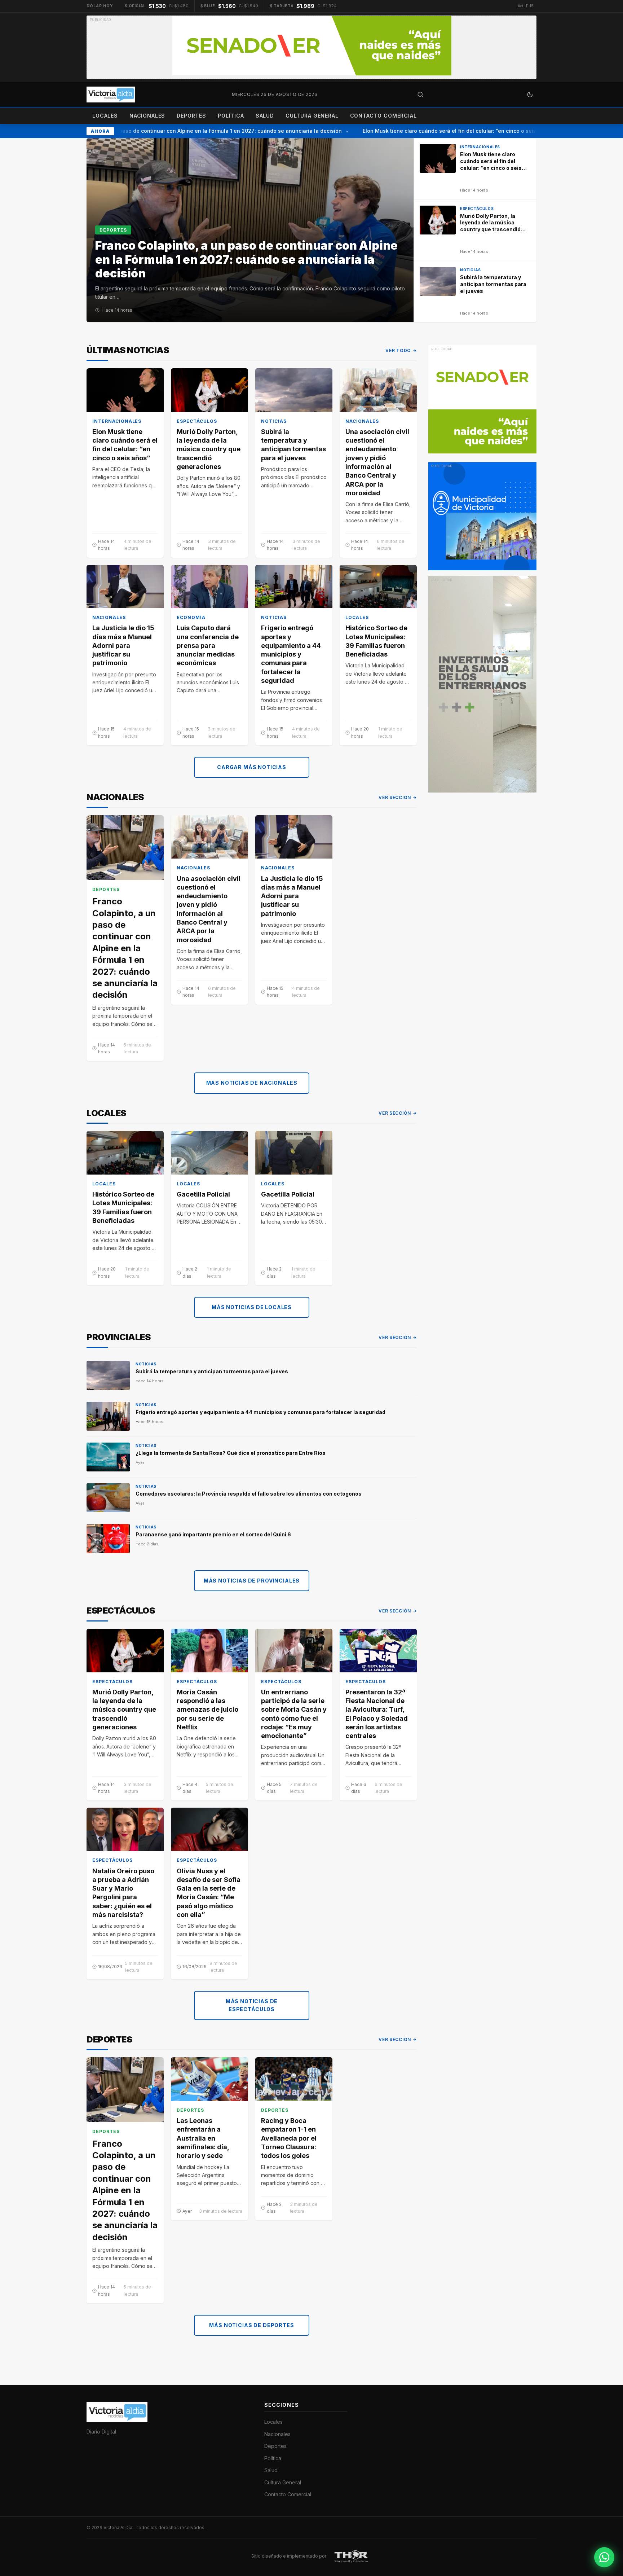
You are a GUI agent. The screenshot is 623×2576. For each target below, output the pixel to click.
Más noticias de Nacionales (252, 1083)
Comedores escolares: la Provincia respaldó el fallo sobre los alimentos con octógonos (249, 1494)
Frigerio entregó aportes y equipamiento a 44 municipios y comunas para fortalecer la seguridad (291, 654)
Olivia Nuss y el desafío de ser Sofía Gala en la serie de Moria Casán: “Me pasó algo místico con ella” (209, 1893)
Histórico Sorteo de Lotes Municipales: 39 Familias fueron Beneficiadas (376, 641)
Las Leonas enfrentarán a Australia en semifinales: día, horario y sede (203, 2138)
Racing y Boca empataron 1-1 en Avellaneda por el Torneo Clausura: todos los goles (289, 2138)
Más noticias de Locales (252, 1307)
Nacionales (147, 116)
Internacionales (117, 421)
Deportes (191, 116)
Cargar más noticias (252, 767)
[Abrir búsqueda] (420, 95)
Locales (105, 116)
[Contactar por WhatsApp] (604, 2557)
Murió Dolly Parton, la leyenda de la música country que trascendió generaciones (209, 449)
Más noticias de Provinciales (252, 1581)
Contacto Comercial (383, 116)
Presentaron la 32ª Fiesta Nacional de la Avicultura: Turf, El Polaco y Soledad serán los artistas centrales (377, 1714)
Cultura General (312, 116)
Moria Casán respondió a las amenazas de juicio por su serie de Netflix (207, 1710)
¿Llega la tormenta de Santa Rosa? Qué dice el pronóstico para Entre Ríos (231, 1453)
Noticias (274, 421)
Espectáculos (197, 421)
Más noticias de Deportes (251, 2325)
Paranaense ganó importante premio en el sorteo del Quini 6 (213, 1534)
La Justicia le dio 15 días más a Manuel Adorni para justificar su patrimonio (123, 645)
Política (231, 116)
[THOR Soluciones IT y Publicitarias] (351, 2556)
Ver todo (398, 350)
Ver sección (395, 797)
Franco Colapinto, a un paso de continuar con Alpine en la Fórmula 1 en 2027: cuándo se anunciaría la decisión (182, 131)
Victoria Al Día (118, 2527)
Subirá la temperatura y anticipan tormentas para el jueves (293, 445)
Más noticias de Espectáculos (252, 2005)
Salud (265, 116)
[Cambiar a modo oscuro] (530, 95)
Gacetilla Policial (203, 1194)
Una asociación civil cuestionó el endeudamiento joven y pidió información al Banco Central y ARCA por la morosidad (377, 462)
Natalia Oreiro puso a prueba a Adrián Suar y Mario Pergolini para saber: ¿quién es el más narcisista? (123, 1893)
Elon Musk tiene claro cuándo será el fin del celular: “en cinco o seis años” (438, 131)
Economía (191, 617)
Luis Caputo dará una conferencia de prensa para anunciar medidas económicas (208, 645)
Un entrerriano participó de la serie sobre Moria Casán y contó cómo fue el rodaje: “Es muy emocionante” (294, 1714)
